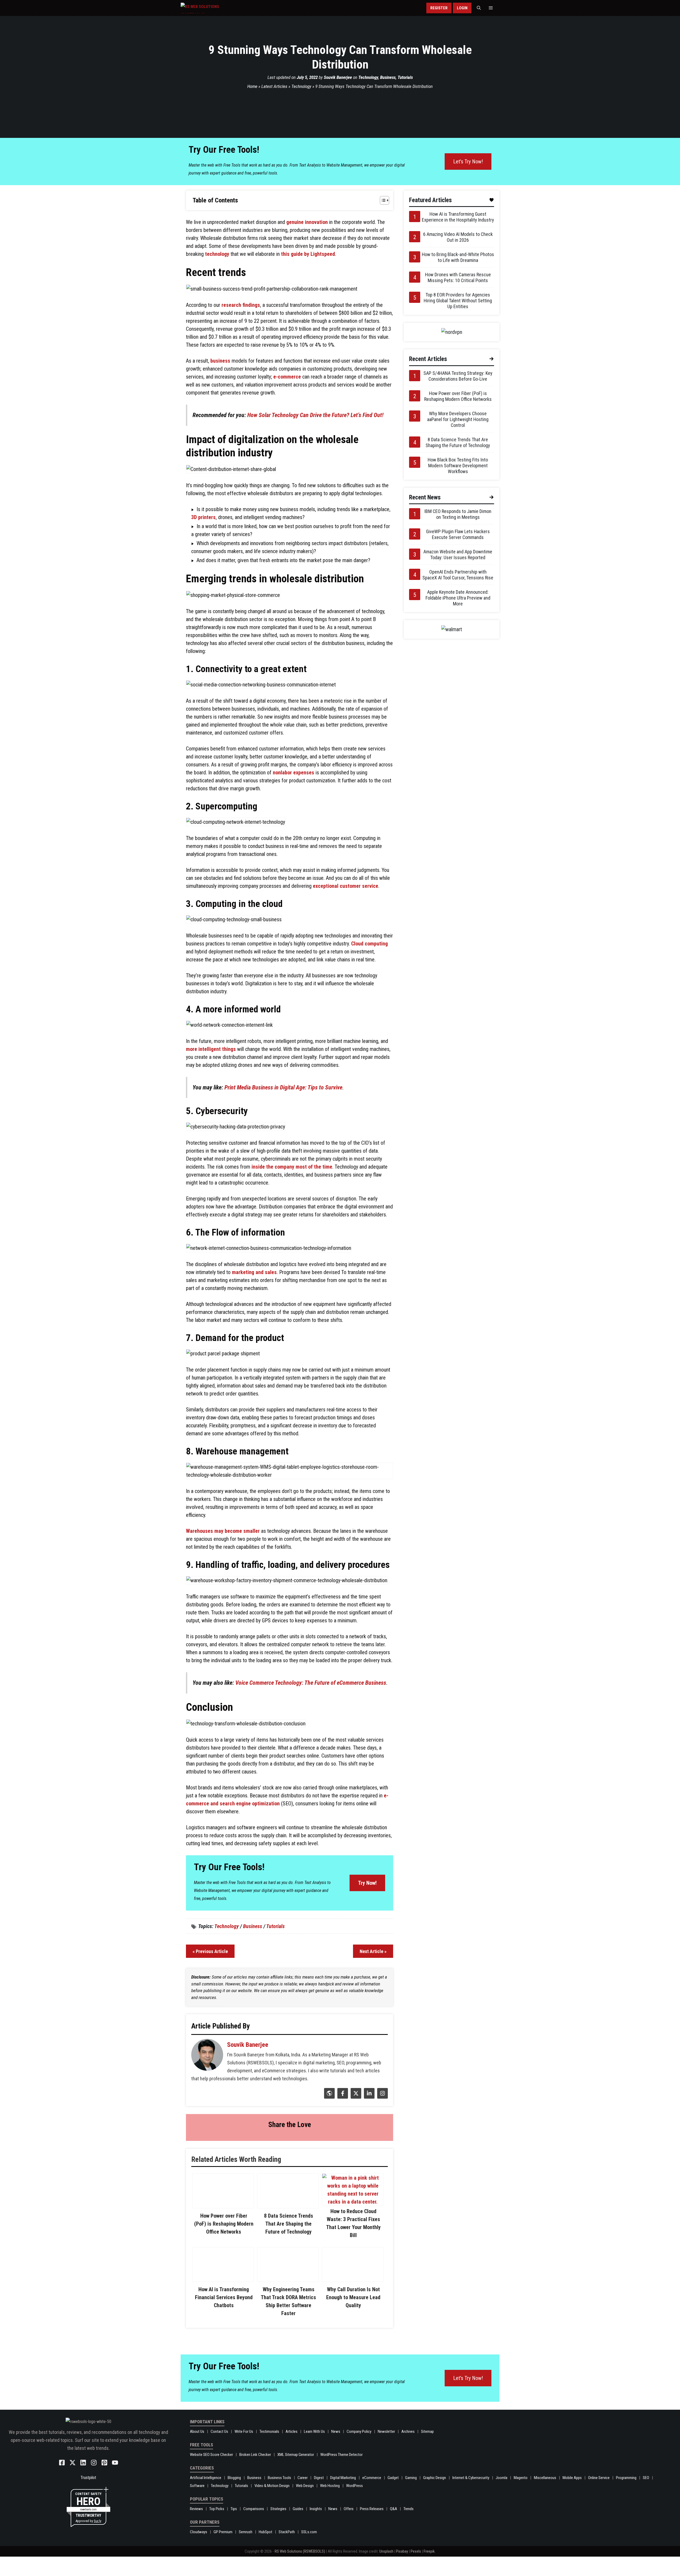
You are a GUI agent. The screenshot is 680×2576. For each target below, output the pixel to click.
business (220, 361)
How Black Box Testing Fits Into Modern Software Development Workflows (458, 466)
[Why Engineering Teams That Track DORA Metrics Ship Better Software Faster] (288, 2299)
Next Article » (373, 1951)
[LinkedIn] (369, 2097)
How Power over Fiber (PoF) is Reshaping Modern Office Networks (224, 2227)
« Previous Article (210, 1951)
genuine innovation (307, 222)
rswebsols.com (88, 2529)
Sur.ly (97, 2540)
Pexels (416, 2571)
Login (462, 8)
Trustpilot (88, 2497)
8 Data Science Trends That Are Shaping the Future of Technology (289, 2235)
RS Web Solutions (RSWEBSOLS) (300, 2571)
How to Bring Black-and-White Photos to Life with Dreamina (458, 257)
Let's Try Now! (468, 162)
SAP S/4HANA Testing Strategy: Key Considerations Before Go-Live (458, 376)
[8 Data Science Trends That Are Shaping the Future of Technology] (288, 2218)
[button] (479, 8)
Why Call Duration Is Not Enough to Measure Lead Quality (353, 2309)
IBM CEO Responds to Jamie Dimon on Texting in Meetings (458, 514)
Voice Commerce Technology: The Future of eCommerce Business (311, 1683)
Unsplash (386, 2571)
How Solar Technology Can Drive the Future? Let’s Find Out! (315, 415)
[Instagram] (382, 2097)
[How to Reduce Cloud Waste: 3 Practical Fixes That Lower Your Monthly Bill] (353, 2202)
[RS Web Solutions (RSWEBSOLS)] (211, 8)
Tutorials (405, 77)
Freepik (429, 2571)
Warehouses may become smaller (223, 1531)
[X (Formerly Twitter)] (355, 2097)
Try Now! (367, 1883)
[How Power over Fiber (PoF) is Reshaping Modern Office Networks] (223, 2210)
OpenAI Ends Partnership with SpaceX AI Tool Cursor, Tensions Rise (458, 575)
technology (217, 254)
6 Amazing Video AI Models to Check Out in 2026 (458, 237)
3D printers (203, 517)
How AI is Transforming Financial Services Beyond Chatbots (224, 2309)
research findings (241, 305)
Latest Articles (274, 86)
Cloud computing (369, 944)
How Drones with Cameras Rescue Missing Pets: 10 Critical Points (458, 277)
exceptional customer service (346, 886)
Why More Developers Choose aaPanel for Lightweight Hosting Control (458, 419)
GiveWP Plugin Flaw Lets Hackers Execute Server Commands (458, 534)
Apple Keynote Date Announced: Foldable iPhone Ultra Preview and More (458, 598)
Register (439, 8)
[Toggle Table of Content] (382, 200)
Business (388, 77)
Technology (368, 77)
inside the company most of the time (292, 1167)
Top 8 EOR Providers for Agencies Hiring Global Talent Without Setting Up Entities (458, 301)
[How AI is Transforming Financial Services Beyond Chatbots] (223, 2291)
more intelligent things (211, 1049)
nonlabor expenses (294, 773)
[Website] (329, 2097)
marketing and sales (254, 1272)
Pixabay (402, 2571)
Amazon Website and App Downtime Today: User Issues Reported (458, 555)
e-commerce (287, 377)
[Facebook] (342, 2097)
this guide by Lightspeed (308, 254)
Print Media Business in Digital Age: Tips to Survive (283, 1087)
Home (252, 86)
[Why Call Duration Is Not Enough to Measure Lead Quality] (353, 2291)
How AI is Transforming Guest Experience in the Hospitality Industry (458, 217)
